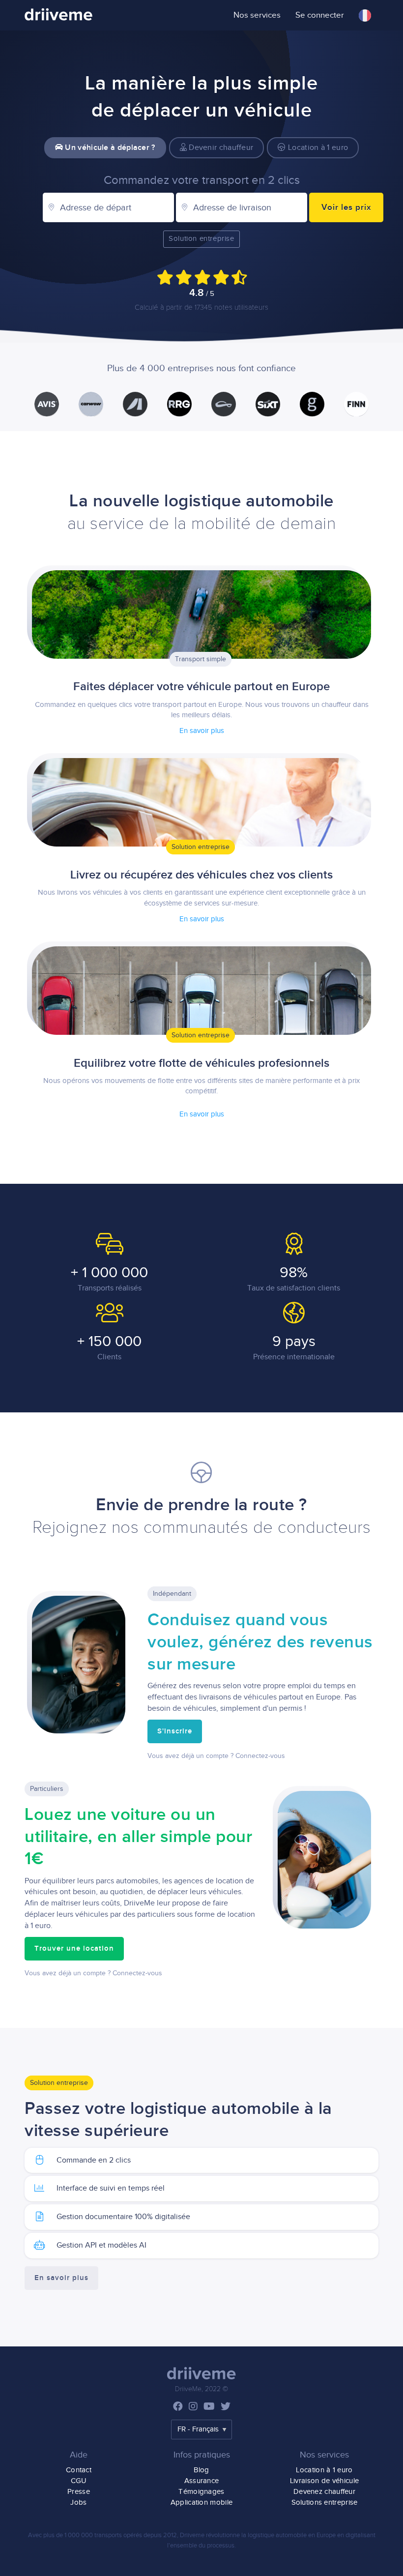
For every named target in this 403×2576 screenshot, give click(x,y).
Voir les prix (346, 207)
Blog (201, 2470)
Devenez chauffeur (324, 2492)
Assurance (202, 2481)
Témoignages (201, 2492)
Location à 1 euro (317, 148)
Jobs (78, 2503)
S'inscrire (175, 1731)
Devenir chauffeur (220, 148)
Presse (79, 2492)
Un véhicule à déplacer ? (109, 148)
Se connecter (320, 15)
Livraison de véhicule (324, 2481)
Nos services (257, 15)
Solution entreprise (201, 239)
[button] (365, 15)
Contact (79, 2470)
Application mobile (201, 2503)
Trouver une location (74, 1949)
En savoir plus (202, 731)
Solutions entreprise (325, 2503)
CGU (79, 2481)
